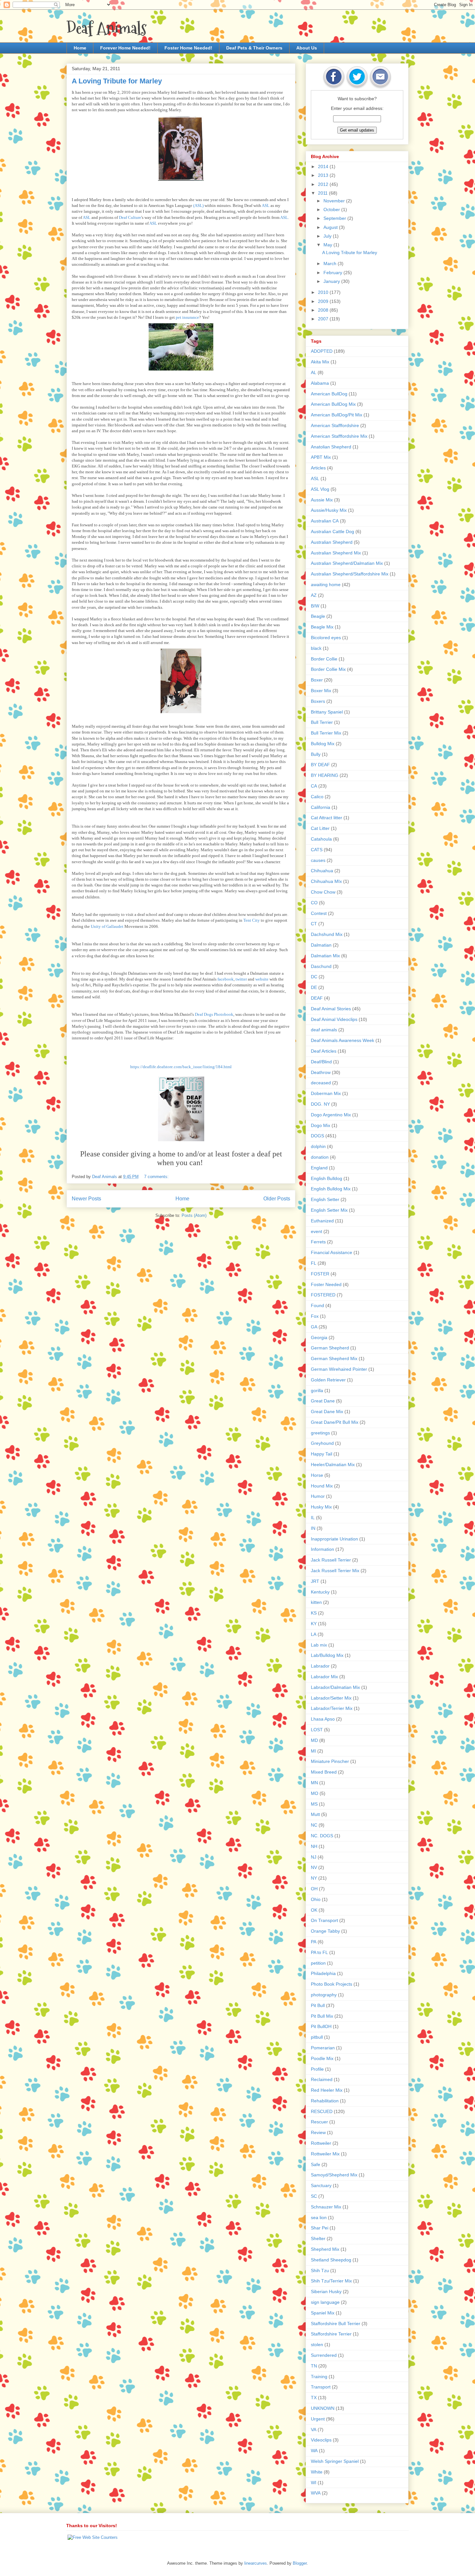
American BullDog (329, 394)
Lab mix (319, 1645)
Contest (319, 913)
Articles (318, 468)
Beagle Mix (322, 627)
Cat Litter (320, 828)
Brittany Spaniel (327, 712)
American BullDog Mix (333, 404)
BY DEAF (320, 765)
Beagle (318, 616)
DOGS (317, 1136)
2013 (324, 175)
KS (314, 1613)
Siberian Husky (326, 2292)
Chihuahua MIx (326, 881)
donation (320, 1157)
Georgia (319, 1337)
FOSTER (320, 1274)
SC (314, 2196)
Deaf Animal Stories (331, 1009)
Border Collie (324, 659)
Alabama (320, 383)
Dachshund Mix (327, 934)
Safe (316, 2164)
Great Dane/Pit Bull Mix (335, 1422)
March (331, 263)
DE (314, 987)
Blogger (300, 2563)
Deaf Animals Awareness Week (343, 1040)
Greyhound (322, 1443)
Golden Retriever (328, 1380)
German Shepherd (330, 1348)
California (321, 807)
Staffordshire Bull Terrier (336, 2324)
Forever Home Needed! (125, 48)
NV (314, 1867)
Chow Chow (323, 892)
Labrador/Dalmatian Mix (335, 1687)
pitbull (317, 2037)
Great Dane (323, 1401)
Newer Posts (86, 1199)
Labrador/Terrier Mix (332, 1708)
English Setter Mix (329, 1210)
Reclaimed (322, 2079)
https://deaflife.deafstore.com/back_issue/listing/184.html (181, 1067)
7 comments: (157, 1177)
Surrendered (324, 2355)
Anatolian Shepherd (331, 447)
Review (318, 2132)
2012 (324, 184)
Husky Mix (321, 1507)
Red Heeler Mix (327, 2090)
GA (314, 1327)
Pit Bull (318, 2005)
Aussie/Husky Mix (329, 510)
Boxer (317, 680)
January (332, 281)
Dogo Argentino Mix (331, 1115)
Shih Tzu (320, 2270)
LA (314, 1634)
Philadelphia (323, 1973)
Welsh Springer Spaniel (335, 2461)
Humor (318, 1496)
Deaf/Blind (321, 1062)
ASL (153, 223)
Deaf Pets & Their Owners (254, 48)
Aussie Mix (322, 500)
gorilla (317, 1390)
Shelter (318, 2238)
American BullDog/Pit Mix (337, 415)
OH (314, 1889)
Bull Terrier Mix (326, 733)
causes (318, 860)
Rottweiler (321, 2143)
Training (319, 2377)
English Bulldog (327, 1178)
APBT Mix (321, 457)
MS (314, 1804)
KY (314, 1624)
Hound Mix (322, 1486)
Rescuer (319, 2122)
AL (314, 372)
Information (322, 1549)
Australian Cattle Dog (332, 531)
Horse (317, 1475)
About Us (307, 48)
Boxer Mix (321, 691)
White (317, 2472)
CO (314, 903)
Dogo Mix (321, 1125)
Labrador (320, 1666)
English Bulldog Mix (331, 1189)
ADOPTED (322, 351)
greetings (320, 1433)
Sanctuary (321, 2185)
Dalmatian (321, 945)
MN (314, 1783)
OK (314, 1910)
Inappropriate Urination (334, 1539)
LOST (317, 1730)
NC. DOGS (322, 1836)
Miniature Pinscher (330, 1761)
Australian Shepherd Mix (336, 553)
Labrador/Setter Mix (331, 1698)
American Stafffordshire (335, 425)
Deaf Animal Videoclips (334, 1019)
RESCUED (322, 2111)
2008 (324, 310)
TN (314, 2366)
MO (315, 1793)
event (317, 1231)
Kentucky (320, 1592)
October (332, 209)
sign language (325, 2302)
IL (313, 1518)
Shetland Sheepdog (331, 2260)
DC (314, 977)
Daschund (321, 966)
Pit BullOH (321, 2026)
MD (314, 1740)
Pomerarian (323, 2048)
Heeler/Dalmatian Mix (333, 1465)
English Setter (325, 1199)
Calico (317, 797)
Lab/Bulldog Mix (327, 1655)
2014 (324, 166)
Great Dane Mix (327, 1411)
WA (314, 2451)
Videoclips (321, 2440)
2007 (324, 319)
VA (314, 2430)
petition (318, 1963)
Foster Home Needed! (188, 48)
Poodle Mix (322, 2058)
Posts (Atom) (194, 1215)
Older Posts (277, 1199)
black (316, 648)
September (335, 218)
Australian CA (325, 521)
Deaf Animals (107, 28)
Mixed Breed (324, 1772)
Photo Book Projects (332, 1984)
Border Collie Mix (328, 669)
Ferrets (318, 1242)
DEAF (317, 998)
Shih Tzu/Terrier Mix (331, 2281)
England (319, 1168)
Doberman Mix (326, 1093)
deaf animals (324, 1030)
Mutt (315, 1814)
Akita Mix (320, 362)
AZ (314, 595)
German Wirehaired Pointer (339, 1369)
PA (314, 1942)
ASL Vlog (320, 489)
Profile (317, 2069)
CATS (317, 850)
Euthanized (322, 1221)
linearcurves (256, 2563)
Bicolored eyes (326, 638)
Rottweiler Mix (325, 2154)
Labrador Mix (324, 1677)
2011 (323, 193)
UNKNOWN (323, 2408)
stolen (317, 2345)
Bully (316, 754)
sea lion (319, 2217)
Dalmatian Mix (325, 956)
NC (314, 1825)
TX (314, 2398)
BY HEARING (325, 775)
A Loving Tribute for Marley (117, 81)
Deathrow (321, 1072)
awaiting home (326, 585)
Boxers (318, 701)
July (328, 236)
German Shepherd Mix (334, 1358)
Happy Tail (322, 1454)
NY (314, 1878)
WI (314, 2483)
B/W (315, 606)
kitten (316, 1602)
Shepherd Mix (325, 2249)
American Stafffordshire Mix (339, 436)
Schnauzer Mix (326, 2207)
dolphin (318, 1146)
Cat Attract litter (327, 818)
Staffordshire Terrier (331, 2334)
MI (313, 1751)
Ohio (316, 1899)
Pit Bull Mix (322, 2016)
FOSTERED (323, 1295)
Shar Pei (320, 2228)
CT (314, 924)
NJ (314, 1857)
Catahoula (321, 839)
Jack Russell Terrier (331, 1560)
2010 (324, 292)
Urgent (318, 2419)
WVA (316, 2493)
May (328, 245)
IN (313, 1528)
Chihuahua (322, 871)
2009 (324, 301)
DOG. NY (320, 1104)
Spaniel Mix (323, 2313)
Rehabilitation (325, 2101)
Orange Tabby (325, 1931)
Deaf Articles (324, 1051)
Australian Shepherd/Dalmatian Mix (347, 563)
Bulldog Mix (323, 744)
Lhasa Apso (323, 1719)
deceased (321, 1083)
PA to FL (319, 1952)
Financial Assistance (332, 1252)
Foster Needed (326, 1284)
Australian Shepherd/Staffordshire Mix (350, 574)
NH (314, 1846)
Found (317, 1305)
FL (314, 1263)
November (335, 201)
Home (80, 48)
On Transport (324, 1920)
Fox (315, 1316)
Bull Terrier (322, 722)
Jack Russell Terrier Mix (335, 1571)
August (331, 227)
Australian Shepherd (332, 542)
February (333, 273)
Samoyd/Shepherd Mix (334, 2175)
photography (324, 1995)
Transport (321, 2387)
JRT (315, 1581)
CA (314, 786)
